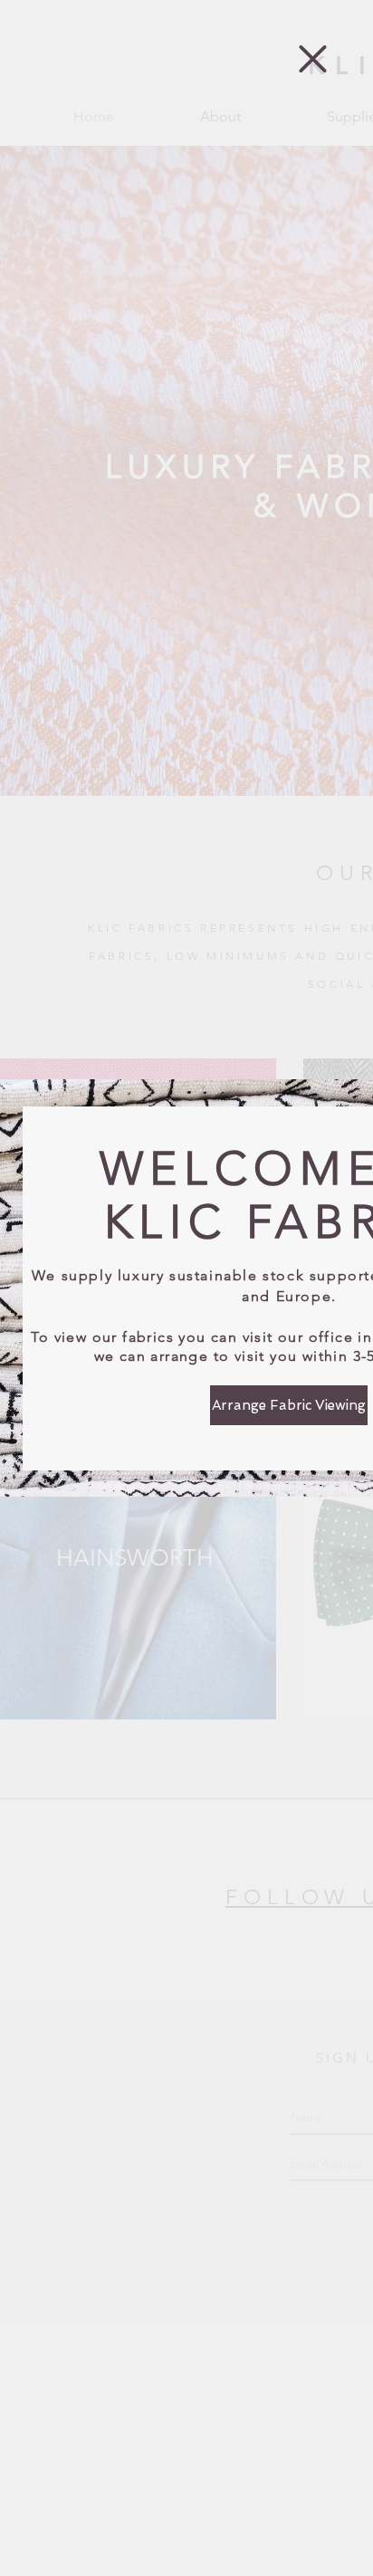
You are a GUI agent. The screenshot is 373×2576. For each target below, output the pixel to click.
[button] (313, 59)
